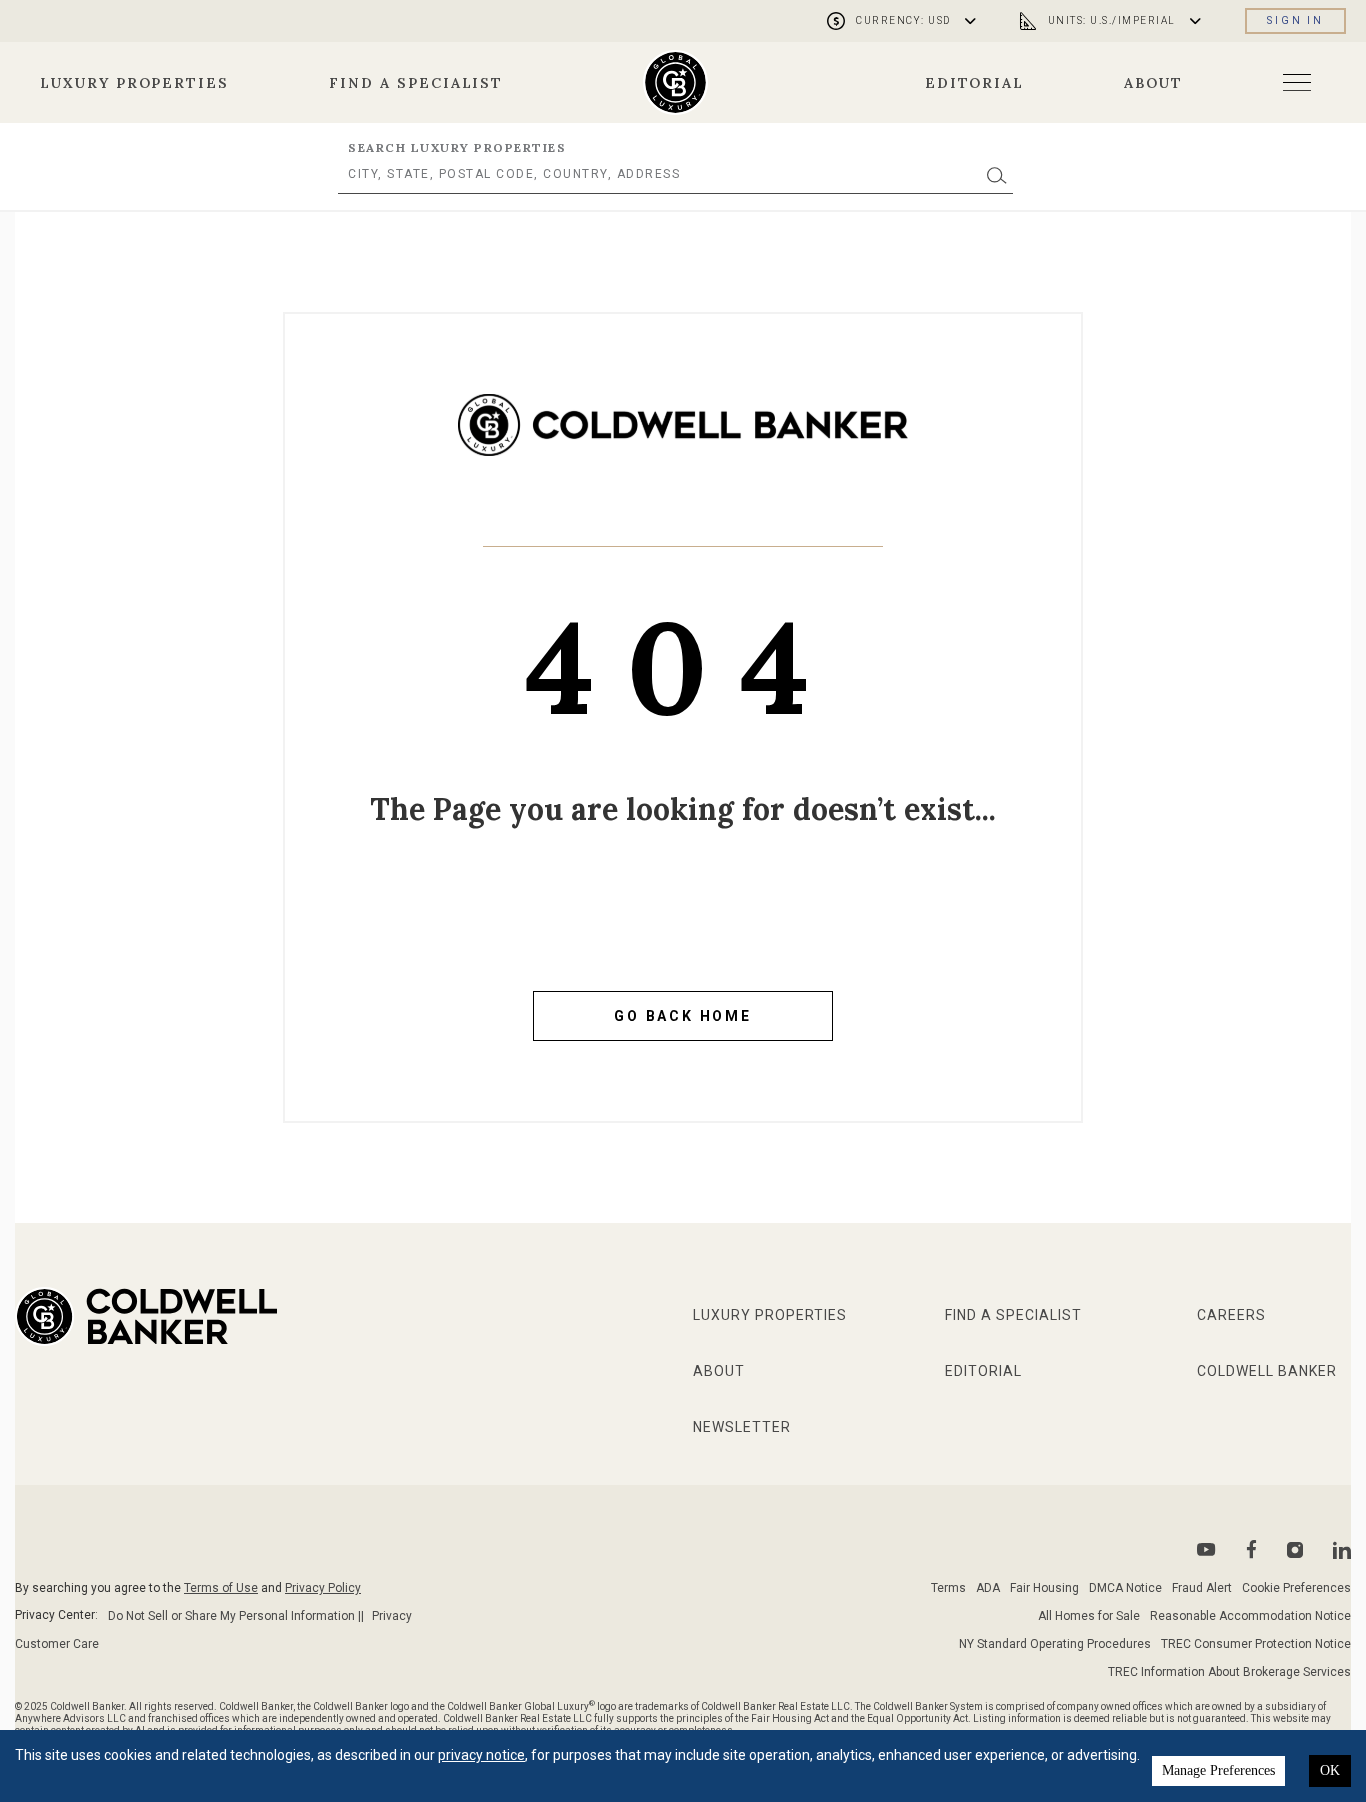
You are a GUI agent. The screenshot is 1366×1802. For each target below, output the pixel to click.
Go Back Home (683, 1016)
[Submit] (997, 174)
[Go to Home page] (683, 440)
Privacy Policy (323, 1588)
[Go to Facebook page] (1251, 1549)
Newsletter (742, 1427)
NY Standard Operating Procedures (1055, 1644)
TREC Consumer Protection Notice (1256, 1644)
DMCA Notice (1125, 1588)
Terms (948, 1588)
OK (1330, 1770)
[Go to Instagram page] (1295, 1550)
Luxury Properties (134, 83)
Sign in (1295, 20)
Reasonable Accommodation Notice (1250, 1616)
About (1153, 83)
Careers (1231, 1315)
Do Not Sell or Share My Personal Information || (236, 1616)
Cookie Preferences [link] (1296, 1588)
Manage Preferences (1218, 1770)
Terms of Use (221, 1588)
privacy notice (481, 1755)
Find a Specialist (416, 83)
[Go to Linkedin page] (1342, 1550)
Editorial (975, 83)
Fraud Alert (1202, 1588)
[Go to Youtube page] (1206, 1549)
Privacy (392, 1616)
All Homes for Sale (1089, 1616)
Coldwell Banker (1267, 1371)
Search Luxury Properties (457, 147)
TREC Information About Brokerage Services (1229, 1672)
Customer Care (57, 1644)
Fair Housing (1044, 1588)
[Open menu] (1297, 82)
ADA (988, 1588)
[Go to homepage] (675, 82)
